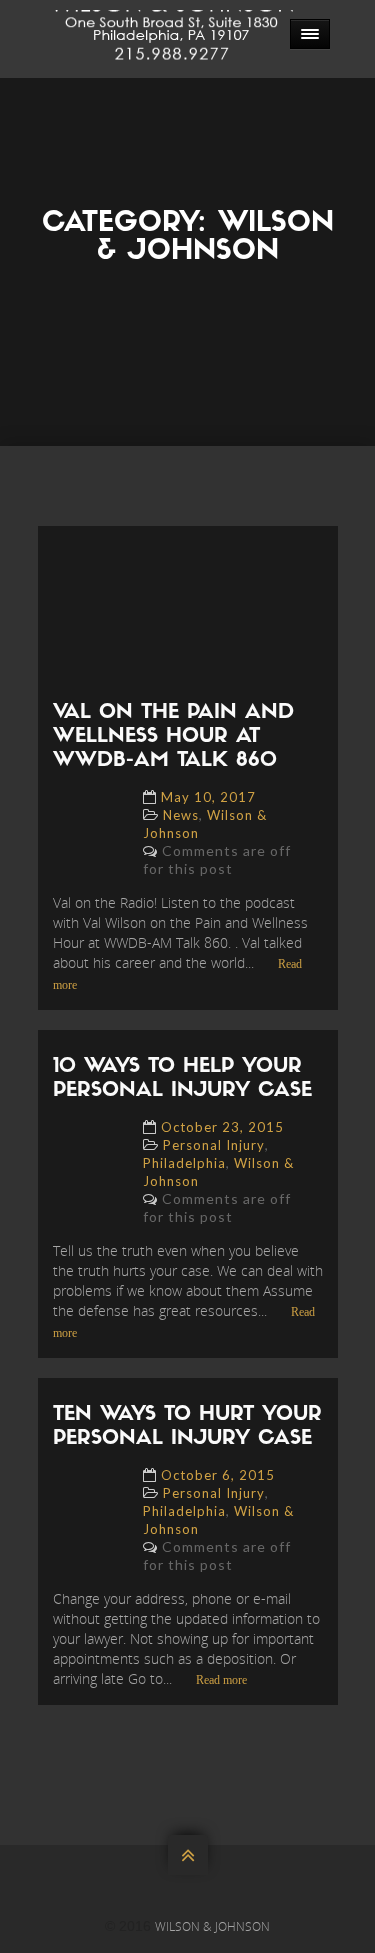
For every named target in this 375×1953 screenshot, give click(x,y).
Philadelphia (184, 1163)
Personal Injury (214, 1145)
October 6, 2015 (218, 1475)
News (181, 815)
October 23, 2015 (222, 1127)
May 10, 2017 (208, 797)
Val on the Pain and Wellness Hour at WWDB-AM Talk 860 (173, 737)
